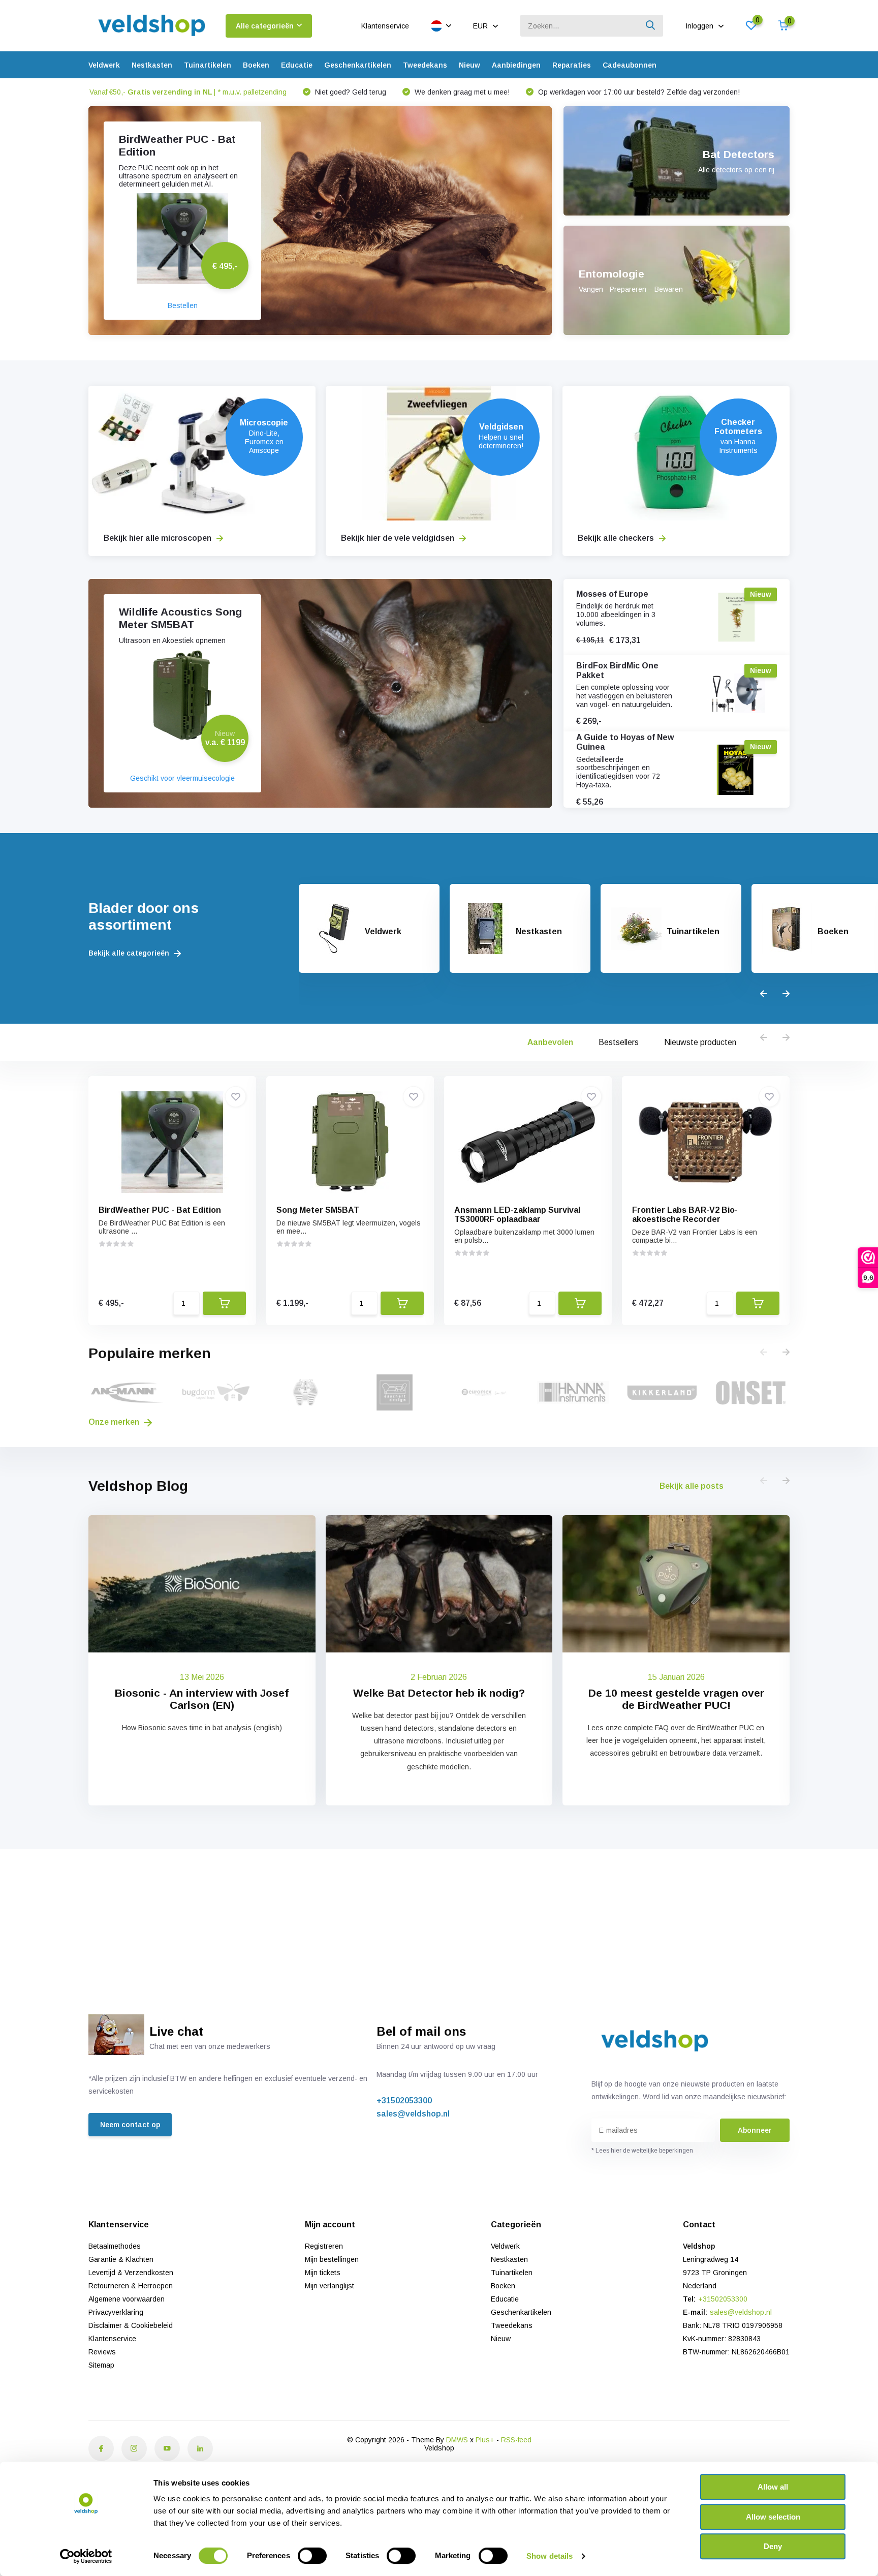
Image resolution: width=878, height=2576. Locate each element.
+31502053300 (404, 2100)
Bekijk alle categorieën (130, 953)
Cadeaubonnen (630, 65)
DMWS (457, 2440)
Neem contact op (130, 2125)
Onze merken (115, 1422)
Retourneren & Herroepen (131, 2286)
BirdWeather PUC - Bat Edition (160, 1210)
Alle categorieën (265, 26)
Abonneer (755, 2130)
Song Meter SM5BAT (318, 1210)
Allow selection (773, 2517)
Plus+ (485, 2440)
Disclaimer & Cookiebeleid (131, 2325)
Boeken (256, 65)
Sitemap (101, 2365)
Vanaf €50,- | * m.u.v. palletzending (188, 92)
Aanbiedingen (516, 65)
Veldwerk (104, 65)
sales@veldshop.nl (413, 2114)
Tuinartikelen (208, 65)
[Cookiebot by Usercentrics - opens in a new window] (86, 2556)
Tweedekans (425, 65)
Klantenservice (385, 26)
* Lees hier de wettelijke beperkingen (642, 2151)
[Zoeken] (651, 26)
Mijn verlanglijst (330, 2286)
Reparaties (572, 65)
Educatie (297, 65)
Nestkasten (152, 65)
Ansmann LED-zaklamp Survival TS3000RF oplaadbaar (517, 1215)
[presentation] (764, 994)
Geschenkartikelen (358, 65)
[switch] (312, 2556)
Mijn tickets (323, 2273)
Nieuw (469, 65)
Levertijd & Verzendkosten (131, 2273)
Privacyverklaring (116, 2312)
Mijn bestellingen (332, 2259)
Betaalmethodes (115, 2246)
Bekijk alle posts (692, 1486)
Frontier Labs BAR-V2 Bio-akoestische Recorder (685, 1215)
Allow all (773, 2487)
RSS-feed (516, 2440)
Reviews (102, 2352)
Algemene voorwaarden (127, 2299)
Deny (773, 2546)
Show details (550, 2556)
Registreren (324, 2246)
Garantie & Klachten (121, 2259)
